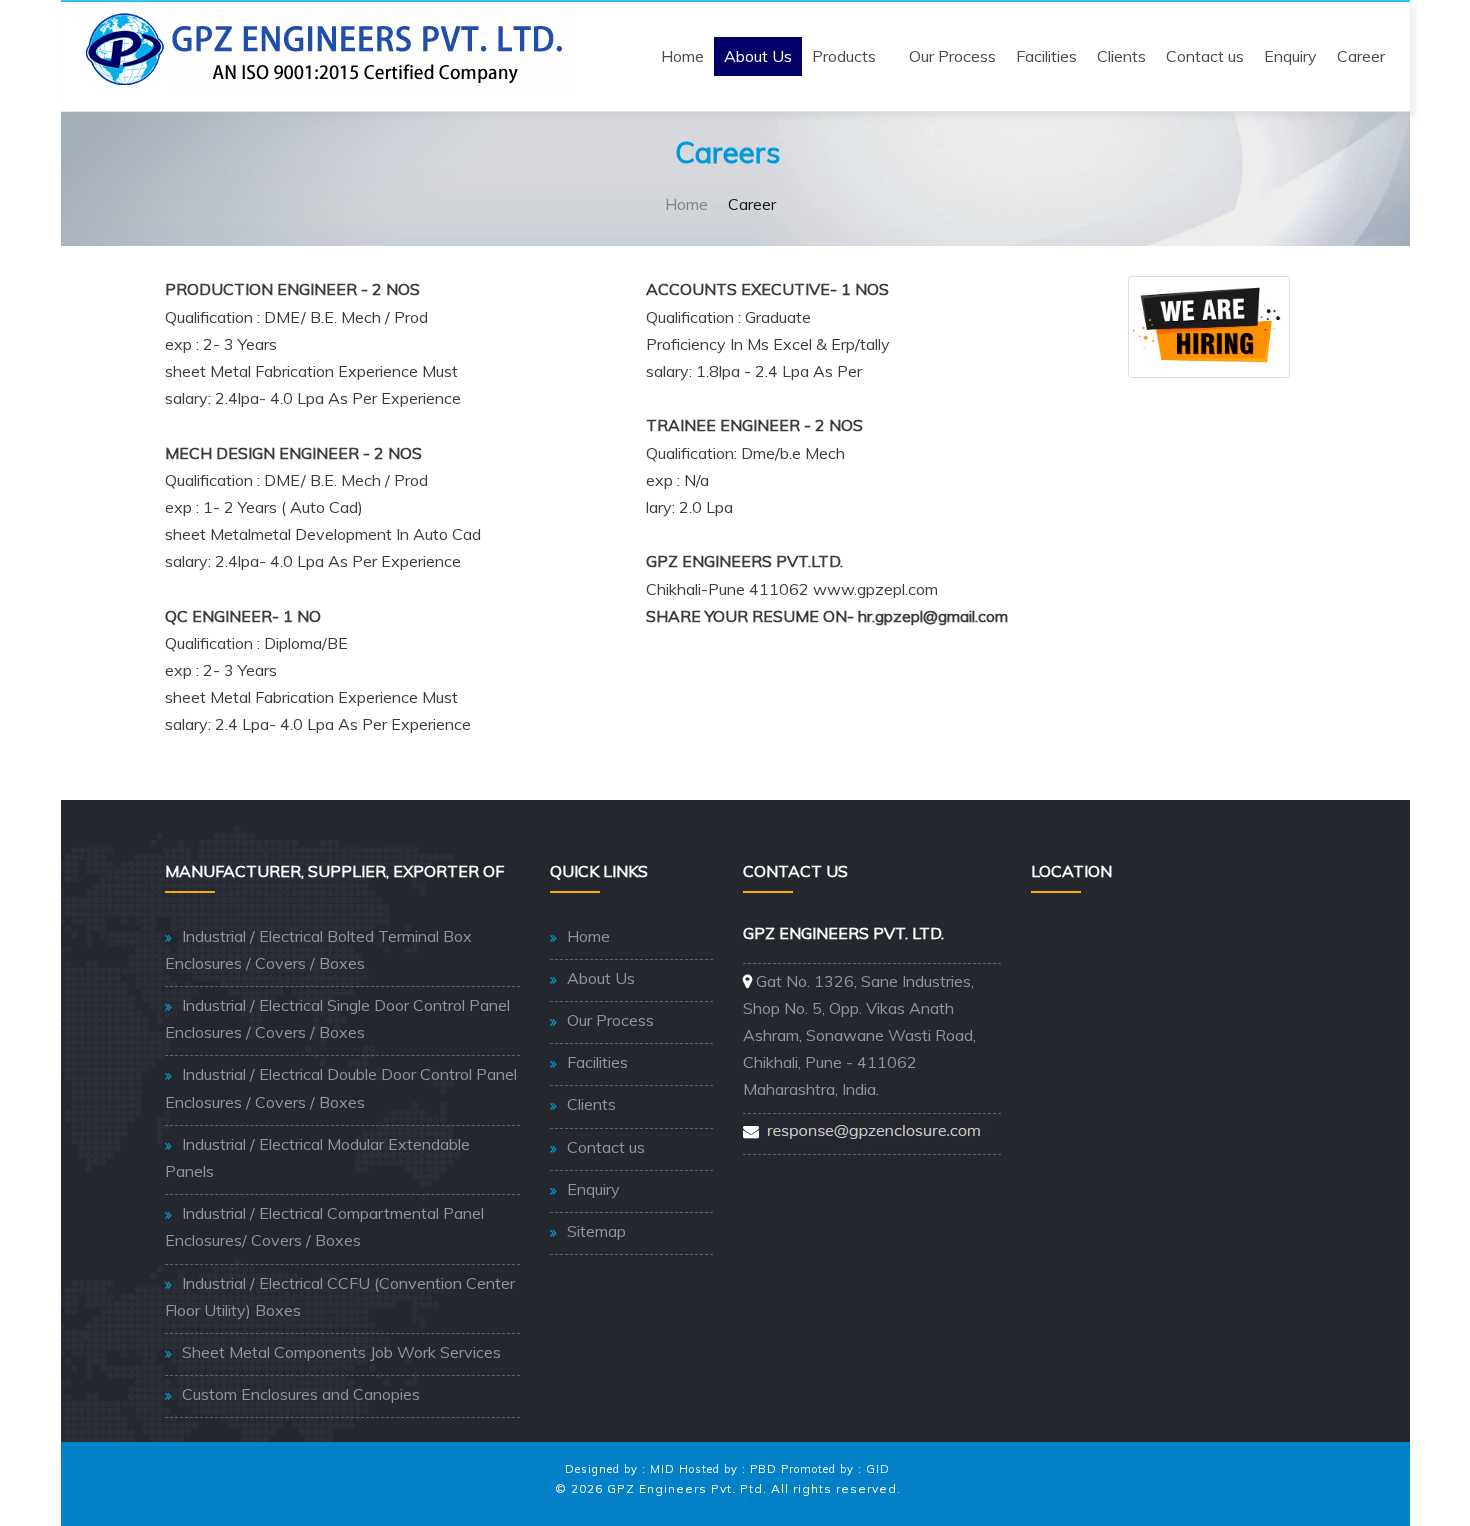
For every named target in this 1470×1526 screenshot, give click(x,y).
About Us (758, 56)
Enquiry (1290, 56)
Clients (1121, 56)
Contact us (1205, 56)
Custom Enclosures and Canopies (301, 1394)
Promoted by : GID (835, 1469)
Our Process (952, 56)
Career (1361, 56)
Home (682, 56)
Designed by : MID (620, 1469)
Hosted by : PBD (728, 1469)
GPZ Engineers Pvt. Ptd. (687, 1488)
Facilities (1046, 56)
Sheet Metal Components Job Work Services (341, 1352)
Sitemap (596, 1231)
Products (844, 56)
